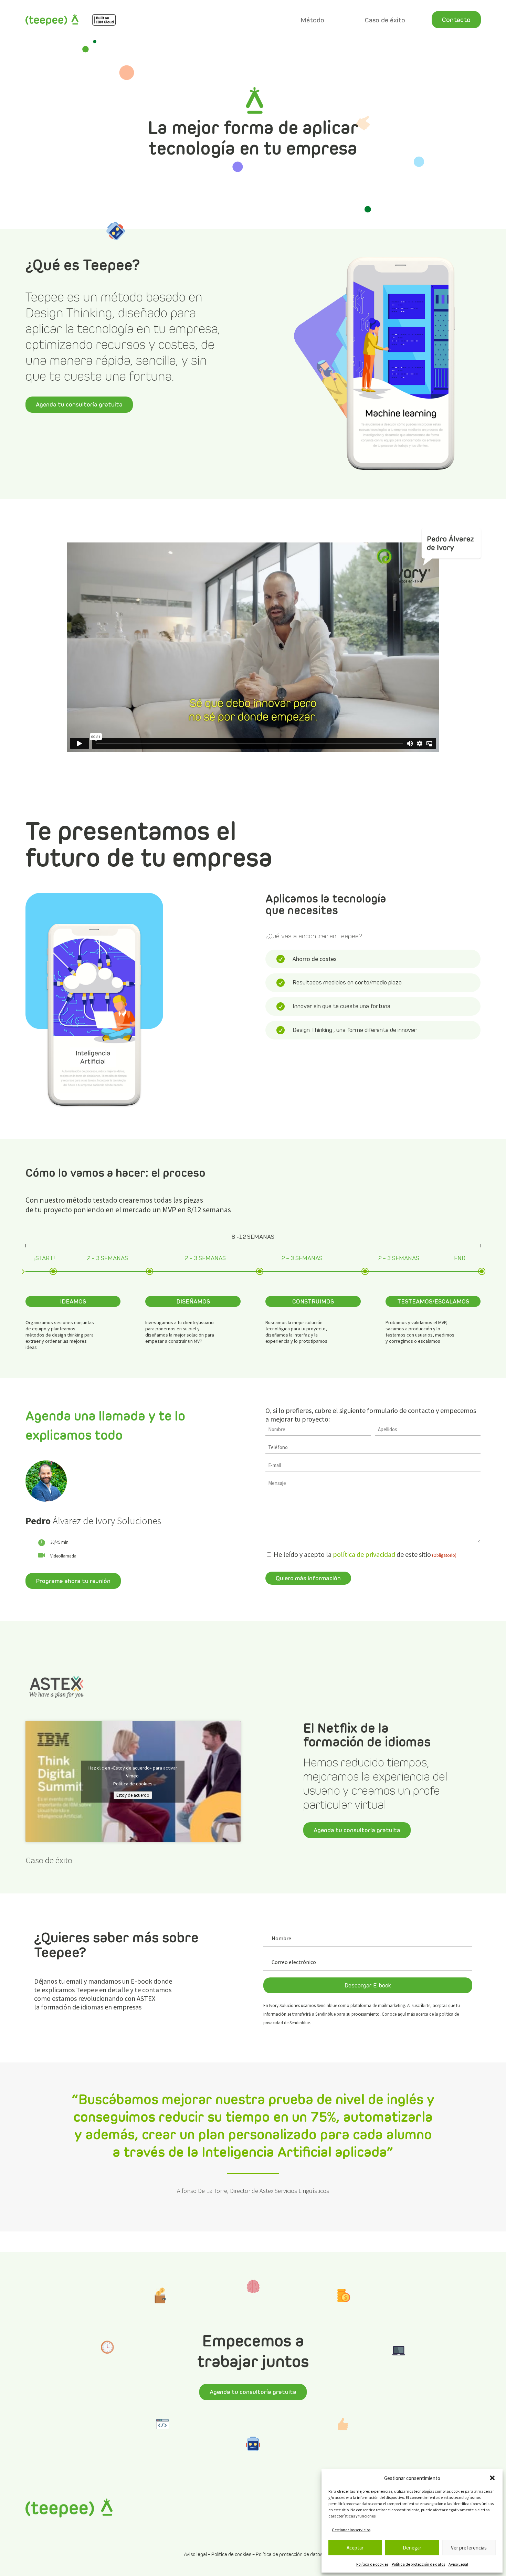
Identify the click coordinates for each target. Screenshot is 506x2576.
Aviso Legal (458, 2564)
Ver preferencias (469, 2548)
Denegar (412, 2548)
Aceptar (355, 2548)
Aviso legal (195, 2554)
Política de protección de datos (418, 2564)
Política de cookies (372, 2564)
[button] (492, 2478)
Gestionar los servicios (351, 2530)
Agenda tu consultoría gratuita (79, 404)
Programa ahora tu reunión (73, 1581)
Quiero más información (308, 1578)
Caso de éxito (385, 20)
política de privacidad (364, 1554)
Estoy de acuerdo (133, 1795)
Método (312, 20)
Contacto (456, 20)
